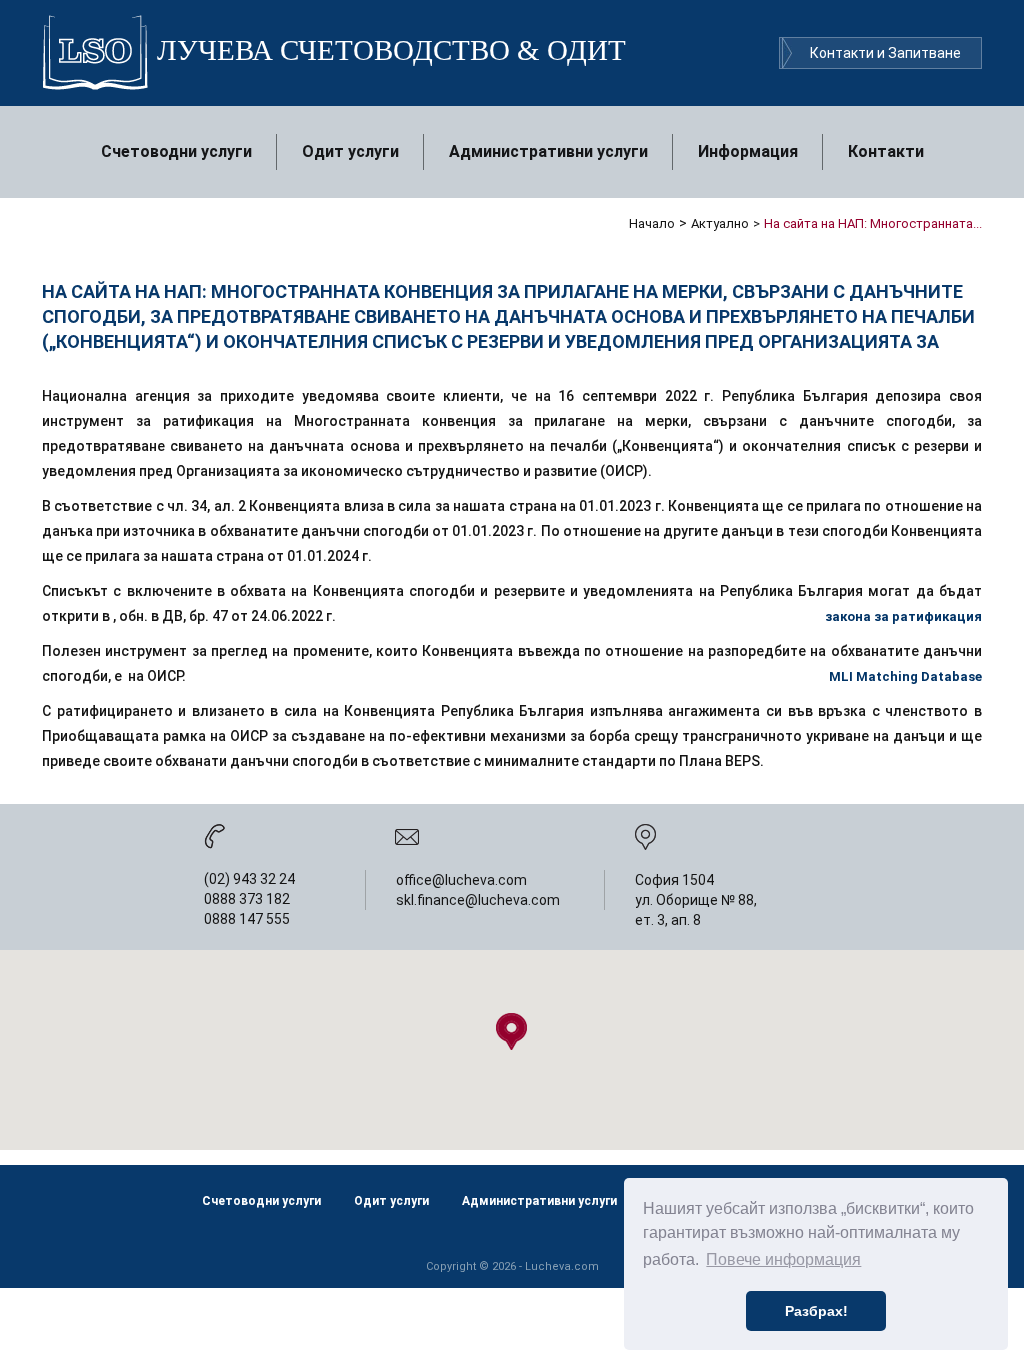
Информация (748, 151)
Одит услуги (350, 151)
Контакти (886, 151)
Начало (652, 223)
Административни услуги (548, 151)
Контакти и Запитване (885, 53)
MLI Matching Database (905, 676)
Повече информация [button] (783, 1259)
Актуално (720, 223)
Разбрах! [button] (816, 1311)
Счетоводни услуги (176, 151)
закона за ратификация (903, 616)
